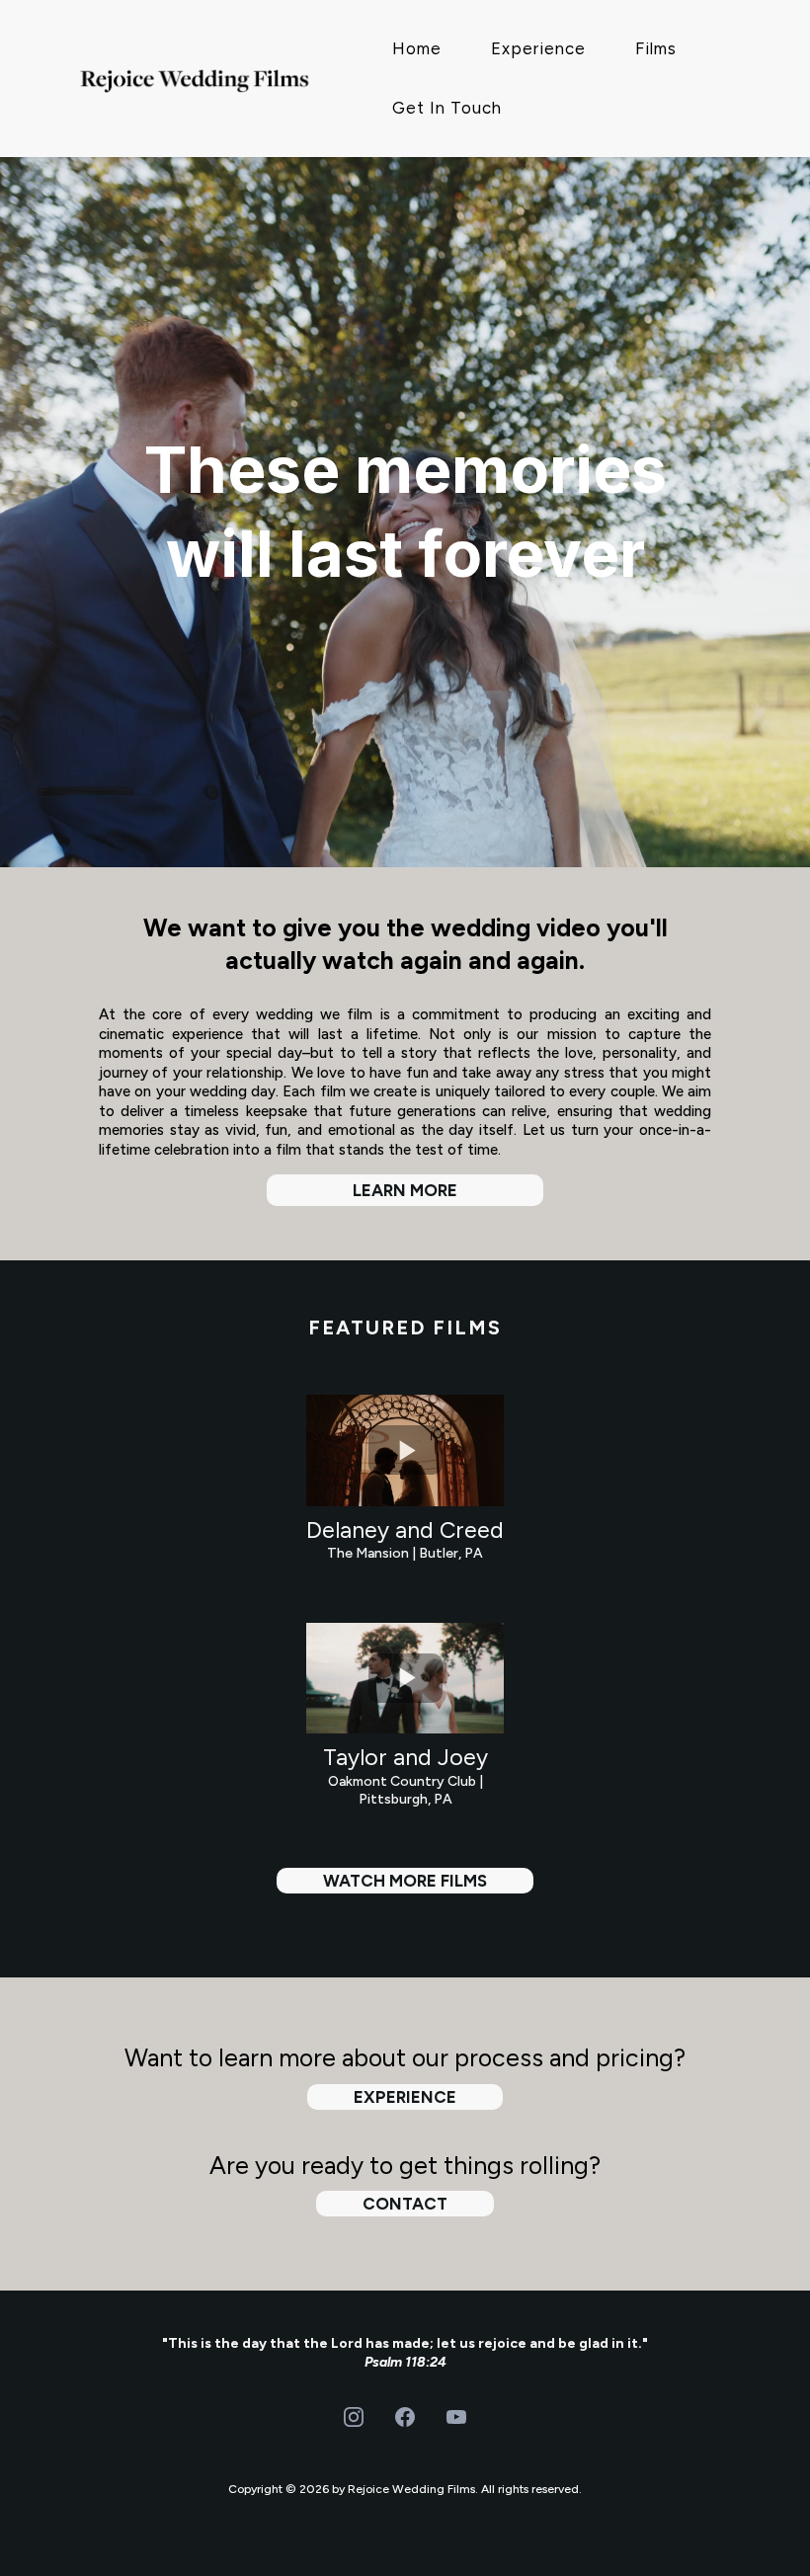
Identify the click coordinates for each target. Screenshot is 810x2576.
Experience (538, 48)
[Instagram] (354, 2417)
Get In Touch (447, 108)
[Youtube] (456, 2417)
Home (417, 48)
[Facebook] (405, 2417)
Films (656, 48)
